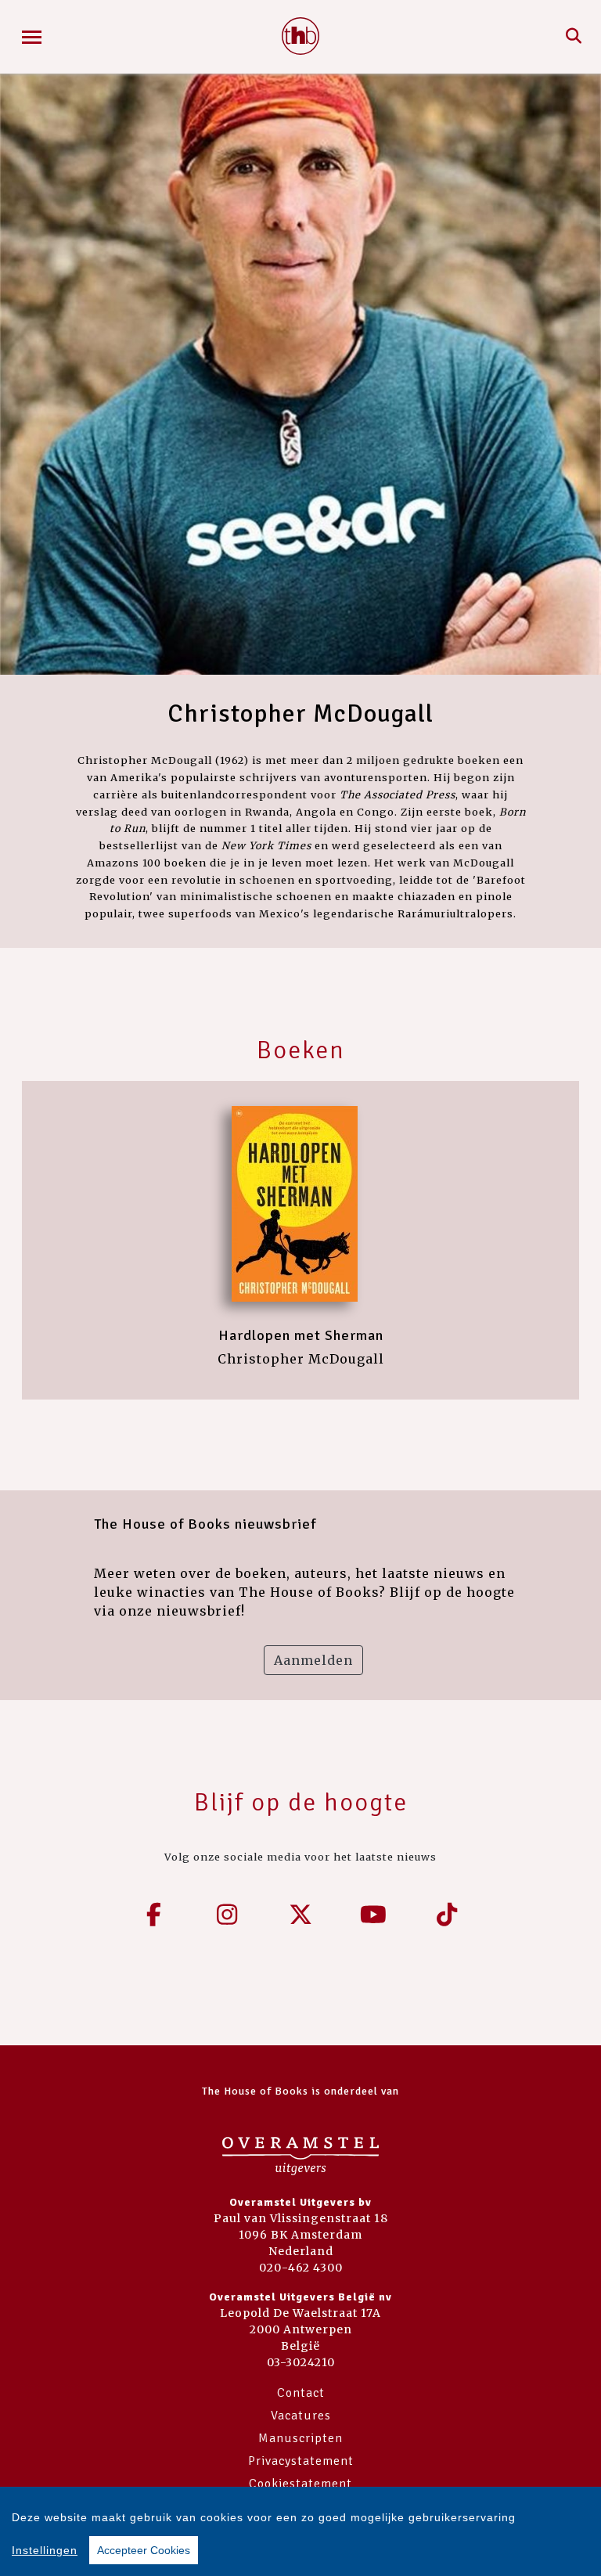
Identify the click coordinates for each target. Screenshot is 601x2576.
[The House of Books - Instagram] (228, 1915)
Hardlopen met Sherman (301, 1335)
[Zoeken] (574, 37)
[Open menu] (32, 37)
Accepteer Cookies (144, 2550)
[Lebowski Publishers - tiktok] (447, 1915)
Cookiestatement (300, 2484)
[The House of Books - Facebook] (154, 1915)
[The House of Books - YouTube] (374, 1915)
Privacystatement (301, 2461)
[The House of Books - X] (300, 1915)
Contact (301, 2393)
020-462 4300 (301, 2268)
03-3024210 (301, 2362)
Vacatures (301, 2416)
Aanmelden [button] (313, 1660)
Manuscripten (300, 2438)
